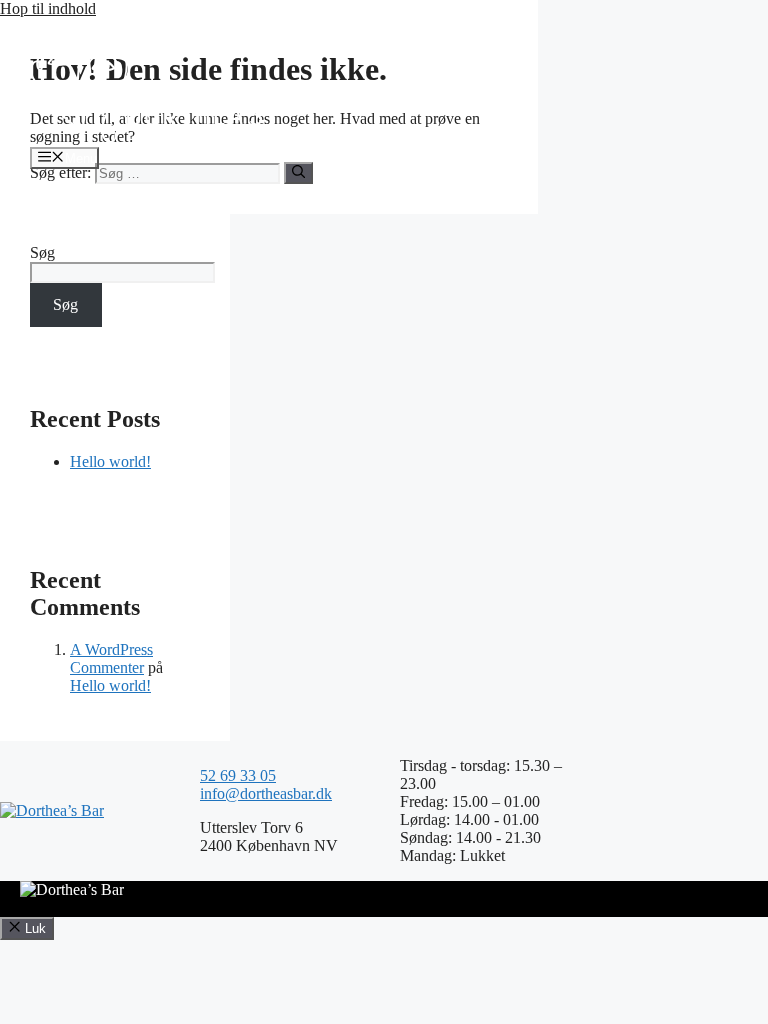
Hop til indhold (48, 8)
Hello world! (110, 461)
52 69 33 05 (238, 775)
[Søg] (298, 173)
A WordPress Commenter (111, 658)
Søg (42, 252)
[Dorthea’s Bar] (146, 137)
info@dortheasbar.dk (266, 793)
